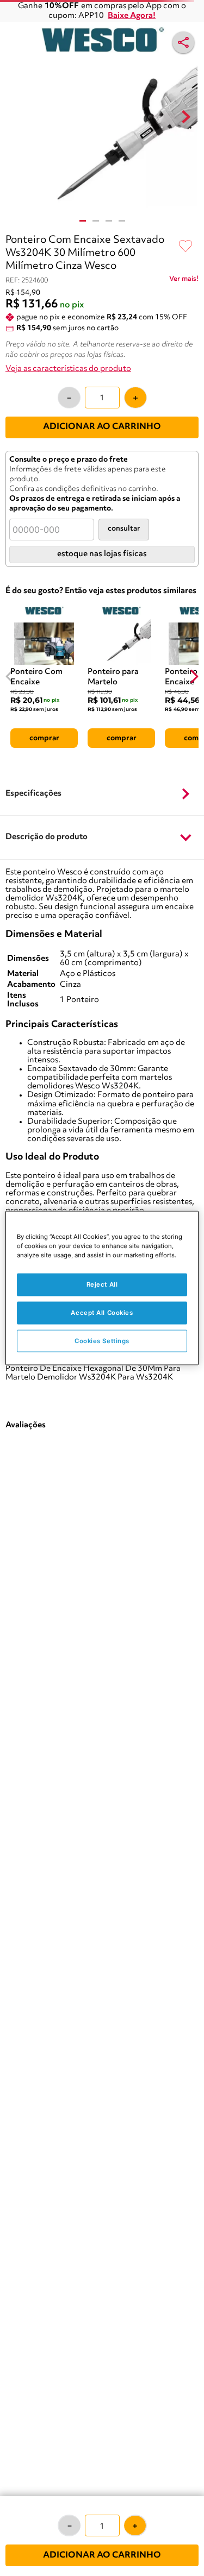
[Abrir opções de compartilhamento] (183, 42)
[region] (102, 1288)
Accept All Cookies (102, 1312)
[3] (109, 221)
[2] (96, 221)
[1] (83, 221)
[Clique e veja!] (184, 281)
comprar (44, 738)
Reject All (102, 1284)
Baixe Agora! (132, 16)
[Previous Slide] (10, 676)
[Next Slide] (194, 676)
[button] (102, 794)
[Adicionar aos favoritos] (186, 247)
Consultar (124, 529)
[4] (122, 221)
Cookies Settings (102, 1340)
